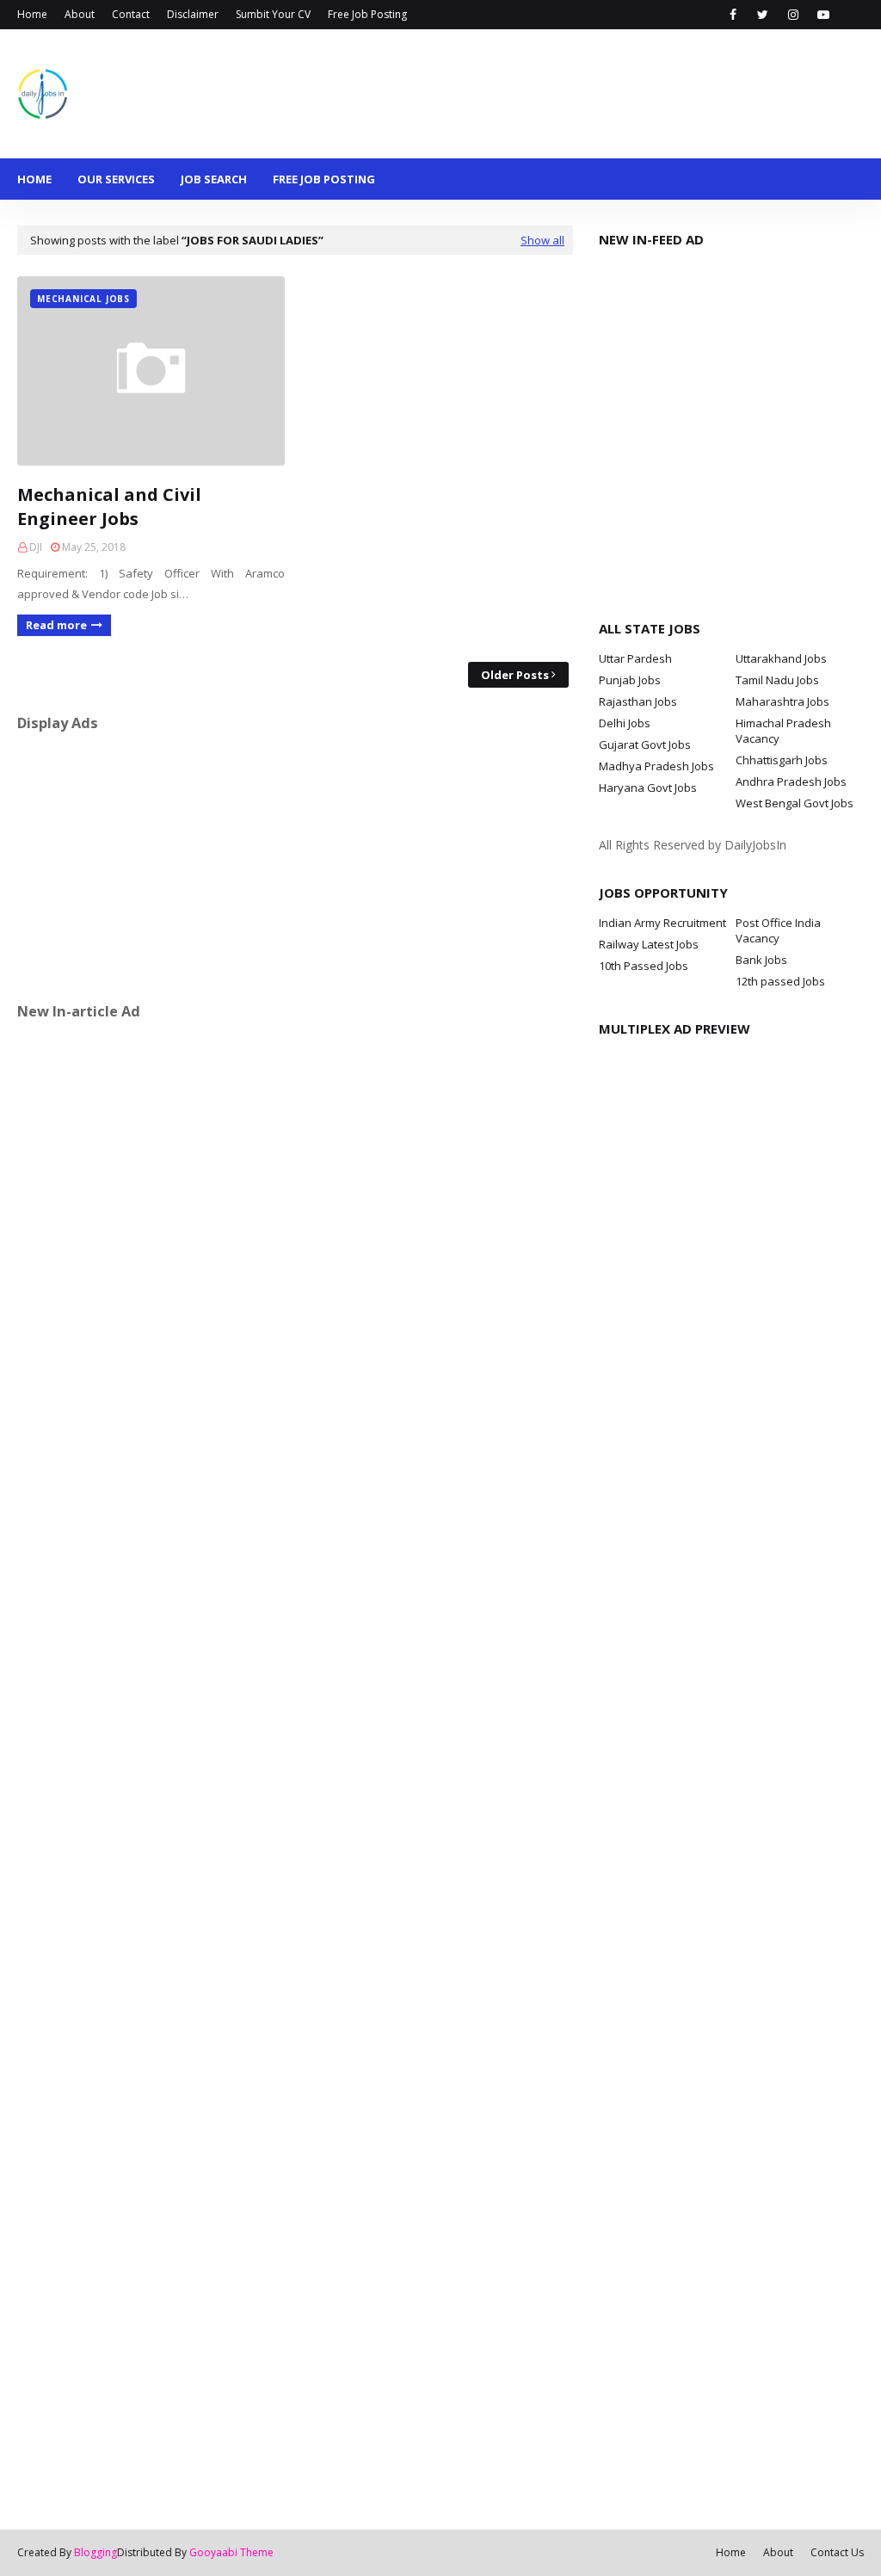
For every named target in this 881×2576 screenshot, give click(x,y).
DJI (36, 547)
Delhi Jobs (625, 723)
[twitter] (763, 15)
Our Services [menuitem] (116, 179)
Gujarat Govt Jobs (645, 744)
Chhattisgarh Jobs (782, 760)
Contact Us (837, 2552)
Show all (542, 240)
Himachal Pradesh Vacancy (783, 731)
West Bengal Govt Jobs (795, 803)
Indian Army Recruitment (662, 923)
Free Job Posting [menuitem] (324, 179)
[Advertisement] (295, 867)
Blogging (95, 2552)
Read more (56, 625)
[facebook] (733, 15)
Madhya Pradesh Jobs (656, 766)
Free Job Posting (367, 14)
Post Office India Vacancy (778, 930)
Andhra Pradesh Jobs (791, 781)
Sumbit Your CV (273, 14)
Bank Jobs (761, 960)
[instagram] (793, 15)
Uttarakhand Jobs (781, 658)
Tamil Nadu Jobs (777, 680)
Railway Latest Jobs (649, 944)
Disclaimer (193, 14)
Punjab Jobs (630, 680)
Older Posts (515, 675)
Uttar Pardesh (635, 658)
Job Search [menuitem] (214, 179)
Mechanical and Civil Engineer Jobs (109, 507)
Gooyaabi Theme (231, 2552)
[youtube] (823, 15)
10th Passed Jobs (644, 966)
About (80, 14)
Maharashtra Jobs (782, 701)
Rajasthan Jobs (638, 701)
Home (32, 14)
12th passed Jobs (780, 981)
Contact (131, 14)
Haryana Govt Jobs (648, 788)
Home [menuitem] (34, 179)
